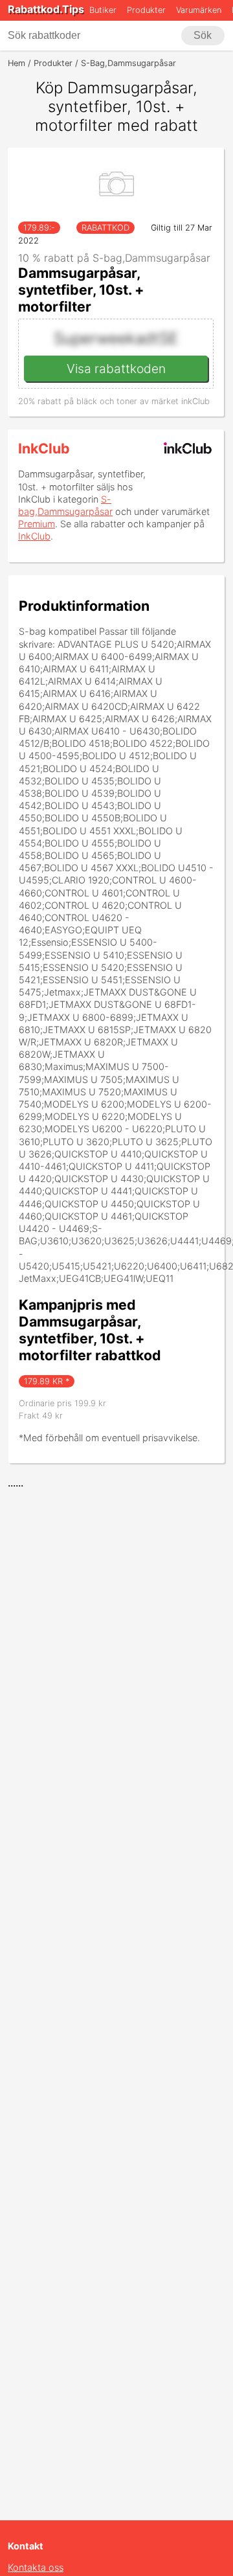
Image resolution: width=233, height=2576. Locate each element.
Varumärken (199, 10)
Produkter (146, 10)
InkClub (44, 448)
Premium (37, 524)
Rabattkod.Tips (46, 9)
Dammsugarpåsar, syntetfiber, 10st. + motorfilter (81, 290)
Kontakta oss (36, 2567)
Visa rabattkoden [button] (116, 369)
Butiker (103, 10)
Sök (203, 35)
